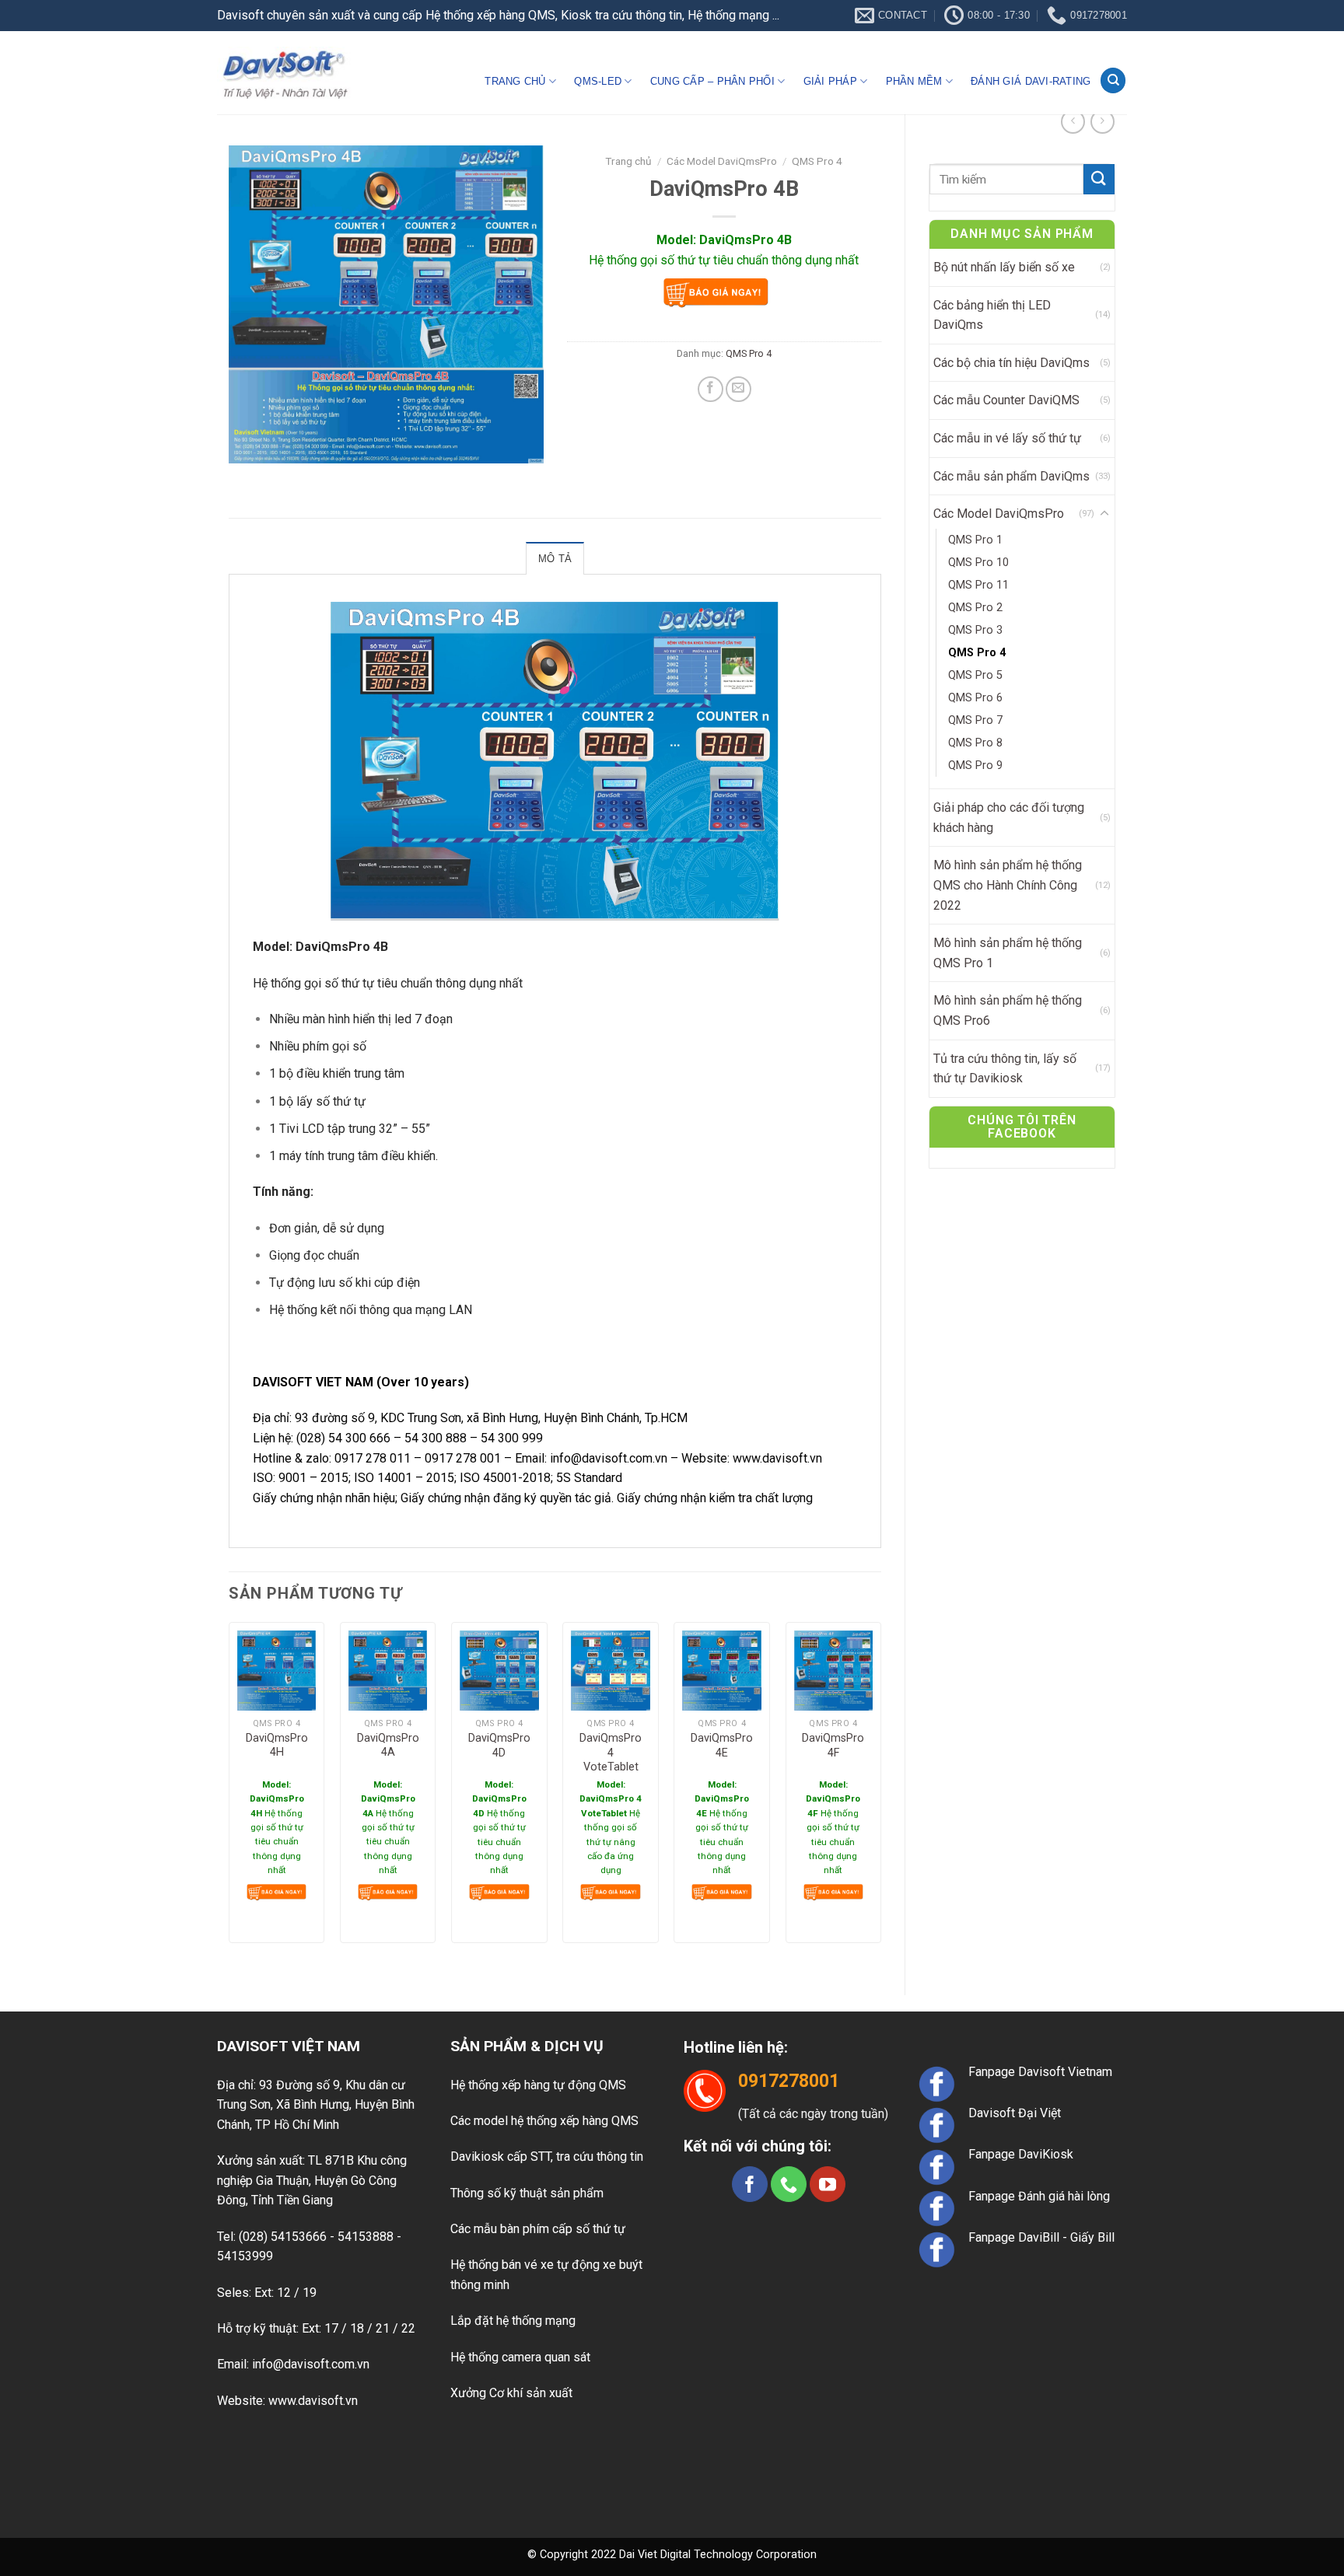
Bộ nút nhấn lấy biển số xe (1004, 267)
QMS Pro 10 (978, 563)
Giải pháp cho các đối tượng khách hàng (1009, 818)
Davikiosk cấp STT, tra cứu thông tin (547, 2157)
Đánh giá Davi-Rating (1031, 81)
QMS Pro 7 (975, 720)
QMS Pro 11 (978, 585)
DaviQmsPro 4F (833, 1746)
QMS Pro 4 (977, 653)
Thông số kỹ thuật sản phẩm (527, 2193)
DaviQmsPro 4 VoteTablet (611, 1753)
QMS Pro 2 (975, 608)
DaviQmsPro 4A (388, 1746)
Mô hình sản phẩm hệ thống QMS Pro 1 (1008, 953)
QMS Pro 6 (975, 698)
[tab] (555, 558)
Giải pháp (830, 81)
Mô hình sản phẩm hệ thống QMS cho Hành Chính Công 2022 (1008, 885)
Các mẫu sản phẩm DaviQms (1011, 476)
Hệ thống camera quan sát (520, 2357)
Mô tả (555, 559)
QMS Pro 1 (975, 540)
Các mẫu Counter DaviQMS (1006, 400)
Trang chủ (515, 81)
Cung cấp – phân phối (712, 81)
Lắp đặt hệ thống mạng (513, 2321)
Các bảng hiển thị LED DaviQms (992, 315)
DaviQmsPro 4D (499, 1746)
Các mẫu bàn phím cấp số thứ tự (538, 2229)
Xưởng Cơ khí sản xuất (511, 2393)
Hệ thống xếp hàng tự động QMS (538, 2085)
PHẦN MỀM (914, 81)
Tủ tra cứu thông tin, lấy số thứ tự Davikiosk (1005, 1069)
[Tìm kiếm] (1113, 80)
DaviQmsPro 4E (722, 1746)
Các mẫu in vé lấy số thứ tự (1007, 438)
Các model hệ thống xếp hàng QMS (544, 2121)
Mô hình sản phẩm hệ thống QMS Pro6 (1008, 1010)
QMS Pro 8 (975, 743)
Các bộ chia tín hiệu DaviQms (1011, 363)
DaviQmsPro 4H (277, 1746)
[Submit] (1099, 179)
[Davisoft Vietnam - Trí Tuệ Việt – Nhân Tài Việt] (285, 73)
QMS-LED (598, 81)
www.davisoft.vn (777, 1458)
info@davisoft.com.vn (609, 1458)
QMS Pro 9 (975, 765)
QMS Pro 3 (975, 630)
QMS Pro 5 (975, 675)
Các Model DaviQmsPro (999, 514)
